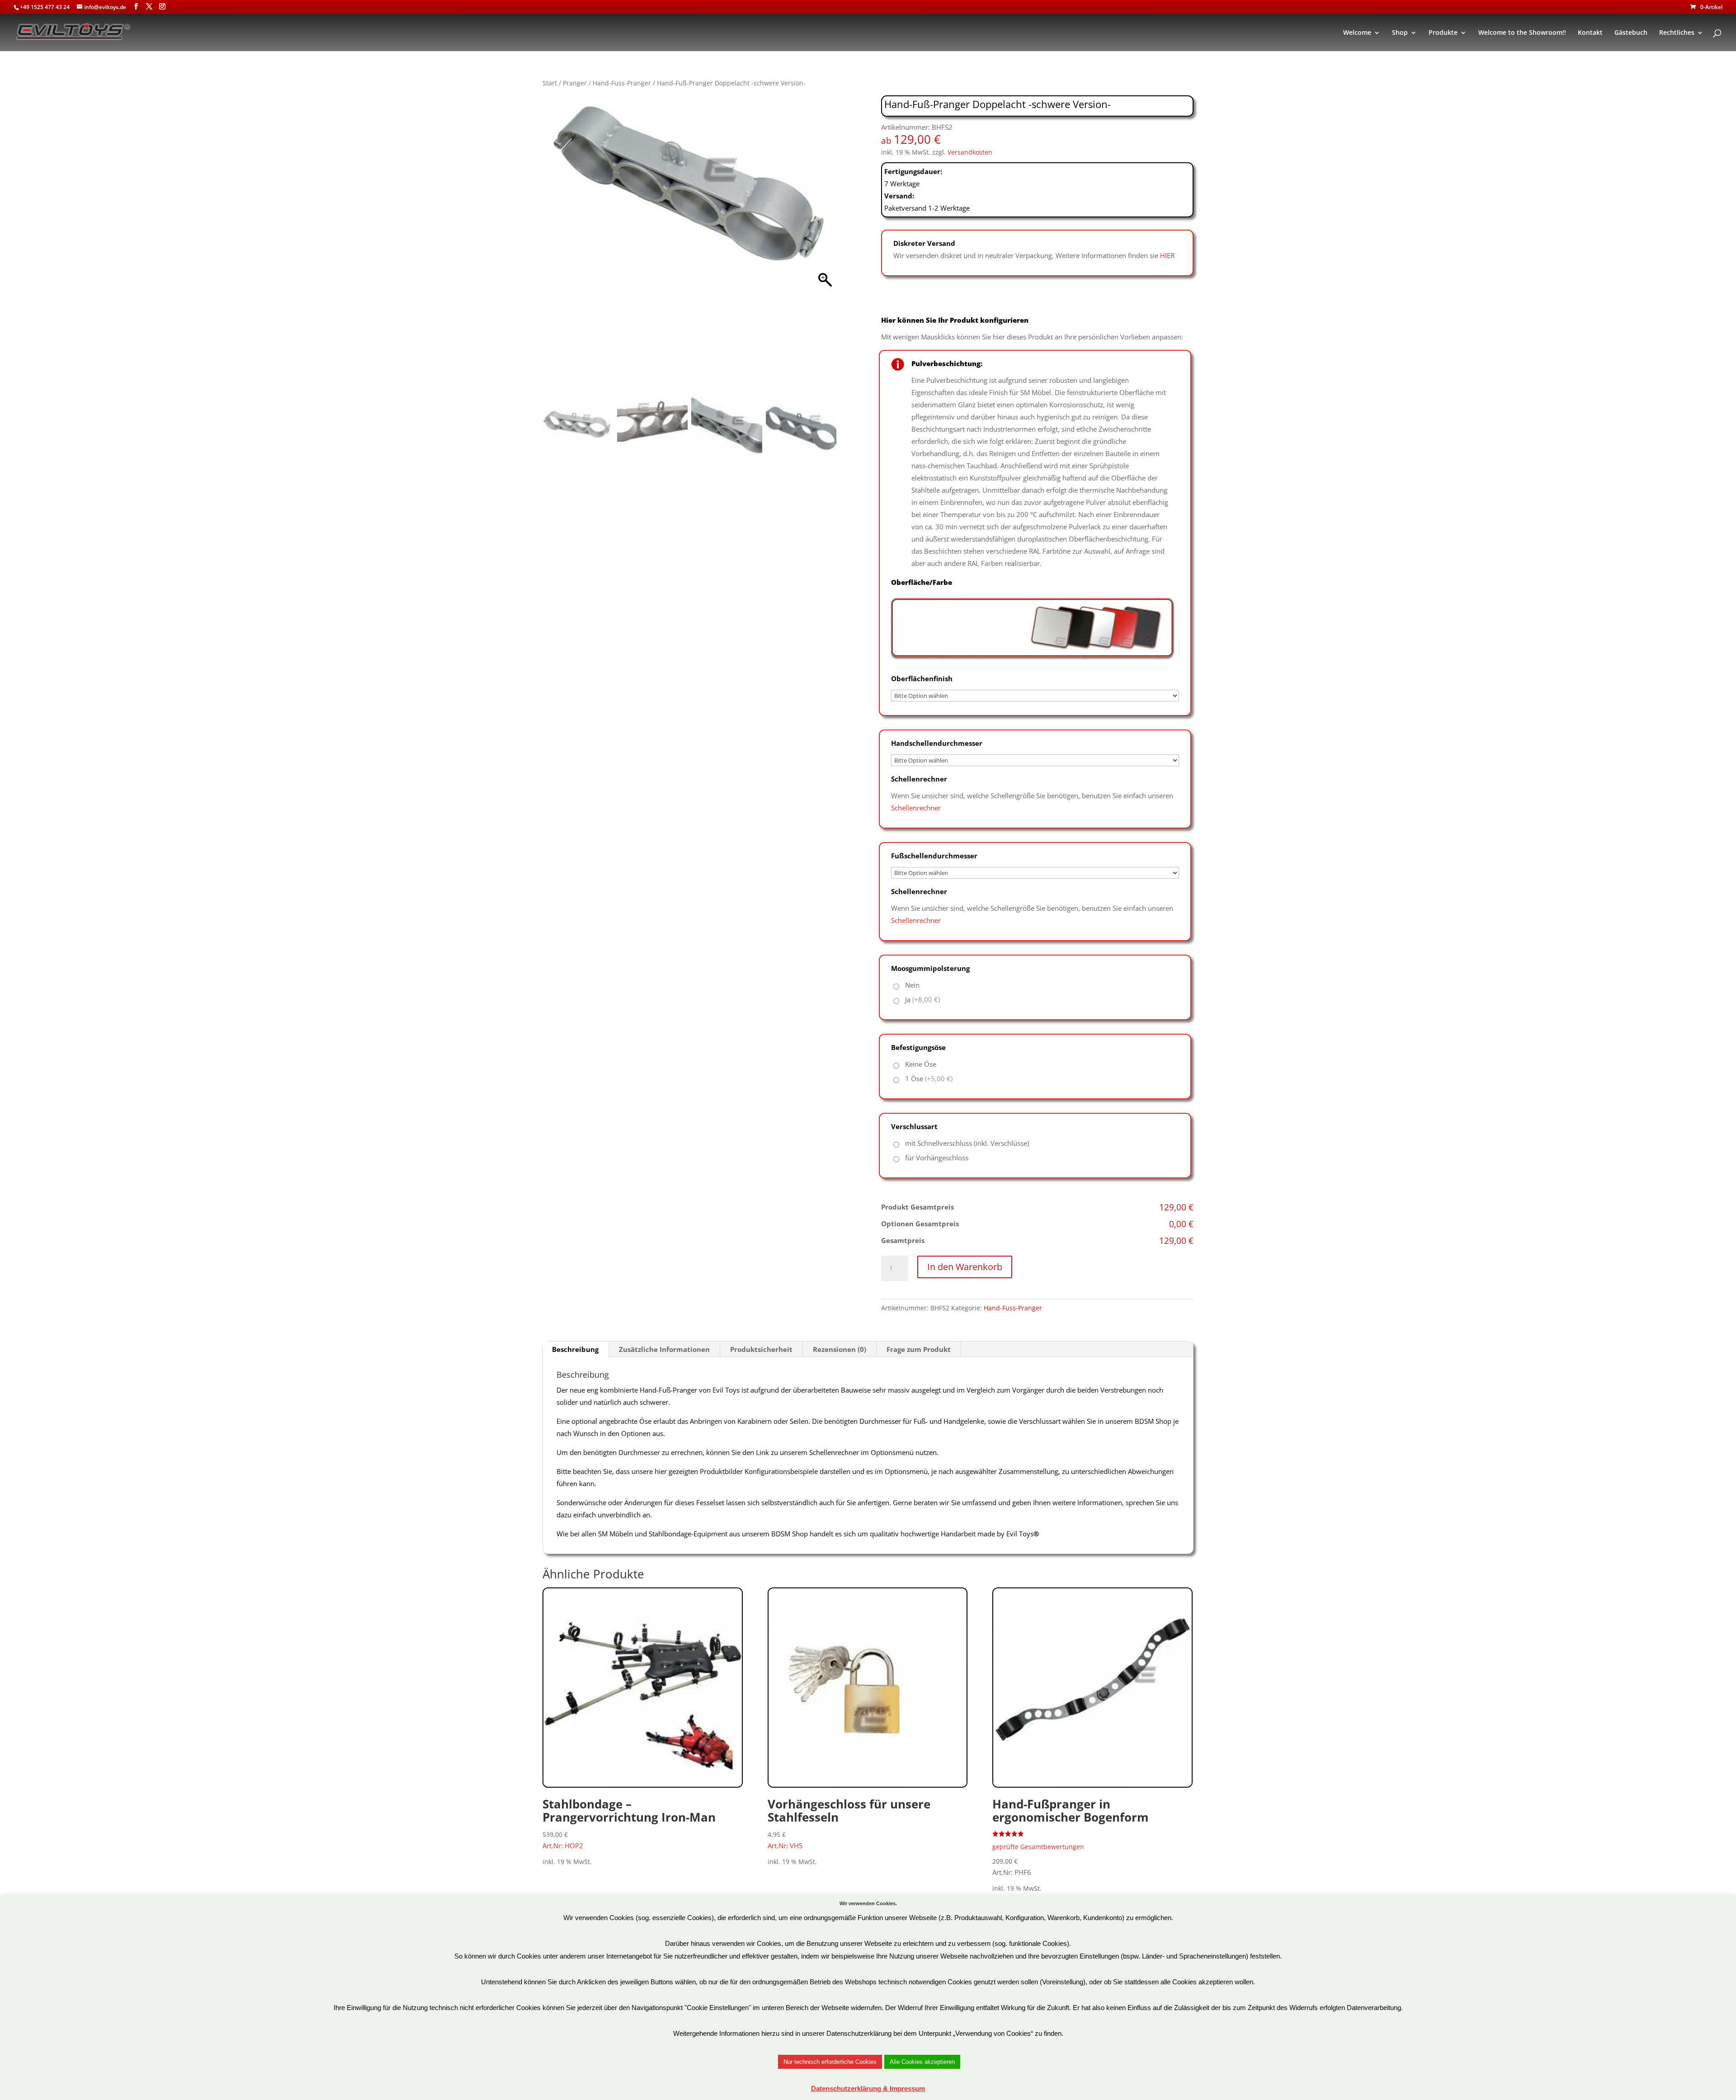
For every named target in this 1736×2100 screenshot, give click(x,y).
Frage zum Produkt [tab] (919, 1349)
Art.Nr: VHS (849, 1823)
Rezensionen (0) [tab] (840, 1349)
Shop (1400, 33)
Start (550, 83)
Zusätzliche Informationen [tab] (664, 1349)
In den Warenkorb (965, 1267)
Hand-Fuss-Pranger (622, 83)
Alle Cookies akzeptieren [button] (922, 2062)
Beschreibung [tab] (575, 1349)
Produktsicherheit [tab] (761, 1349)
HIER (1167, 255)
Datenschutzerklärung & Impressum (868, 2088)
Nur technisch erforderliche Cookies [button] (830, 2062)
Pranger (575, 83)
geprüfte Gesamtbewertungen (1038, 1847)
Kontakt (1590, 33)
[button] (825, 247)
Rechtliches (1677, 33)
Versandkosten (970, 152)
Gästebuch (1631, 33)
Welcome (1357, 33)
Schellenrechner (916, 808)
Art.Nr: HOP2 (629, 1823)
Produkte (1443, 33)
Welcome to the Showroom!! (1522, 33)
